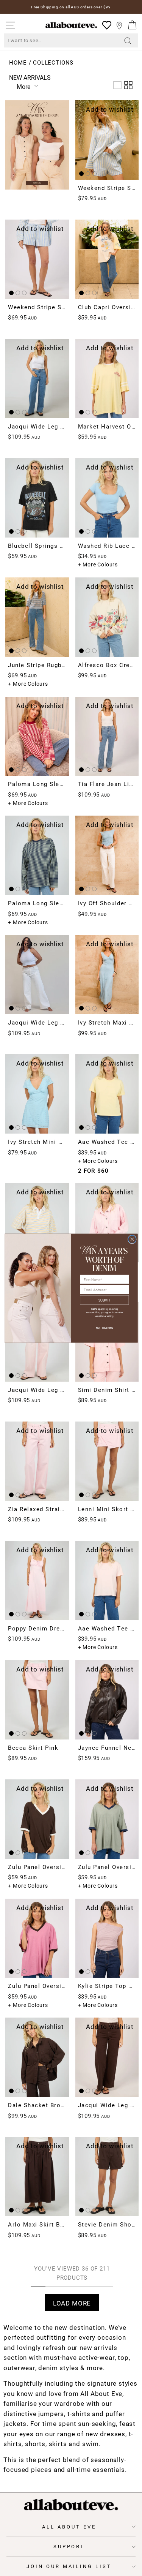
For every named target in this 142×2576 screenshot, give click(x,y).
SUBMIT (105, 1300)
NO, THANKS (105, 1328)
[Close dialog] (132, 1239)
